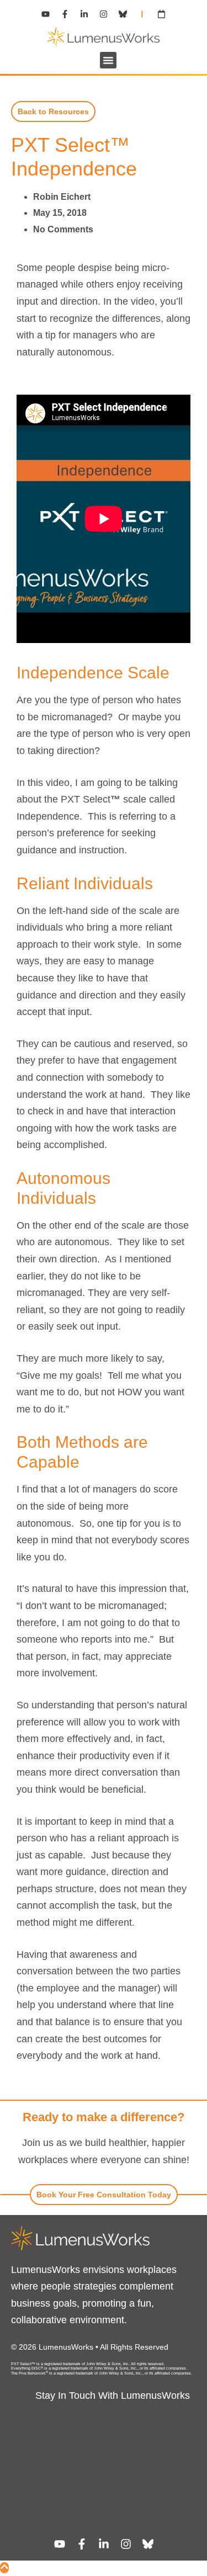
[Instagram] (104, 14)
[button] (108, 60)
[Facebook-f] (65, 14)
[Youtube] (46, 14)
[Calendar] (162, 14)
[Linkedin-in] (84, 14)
